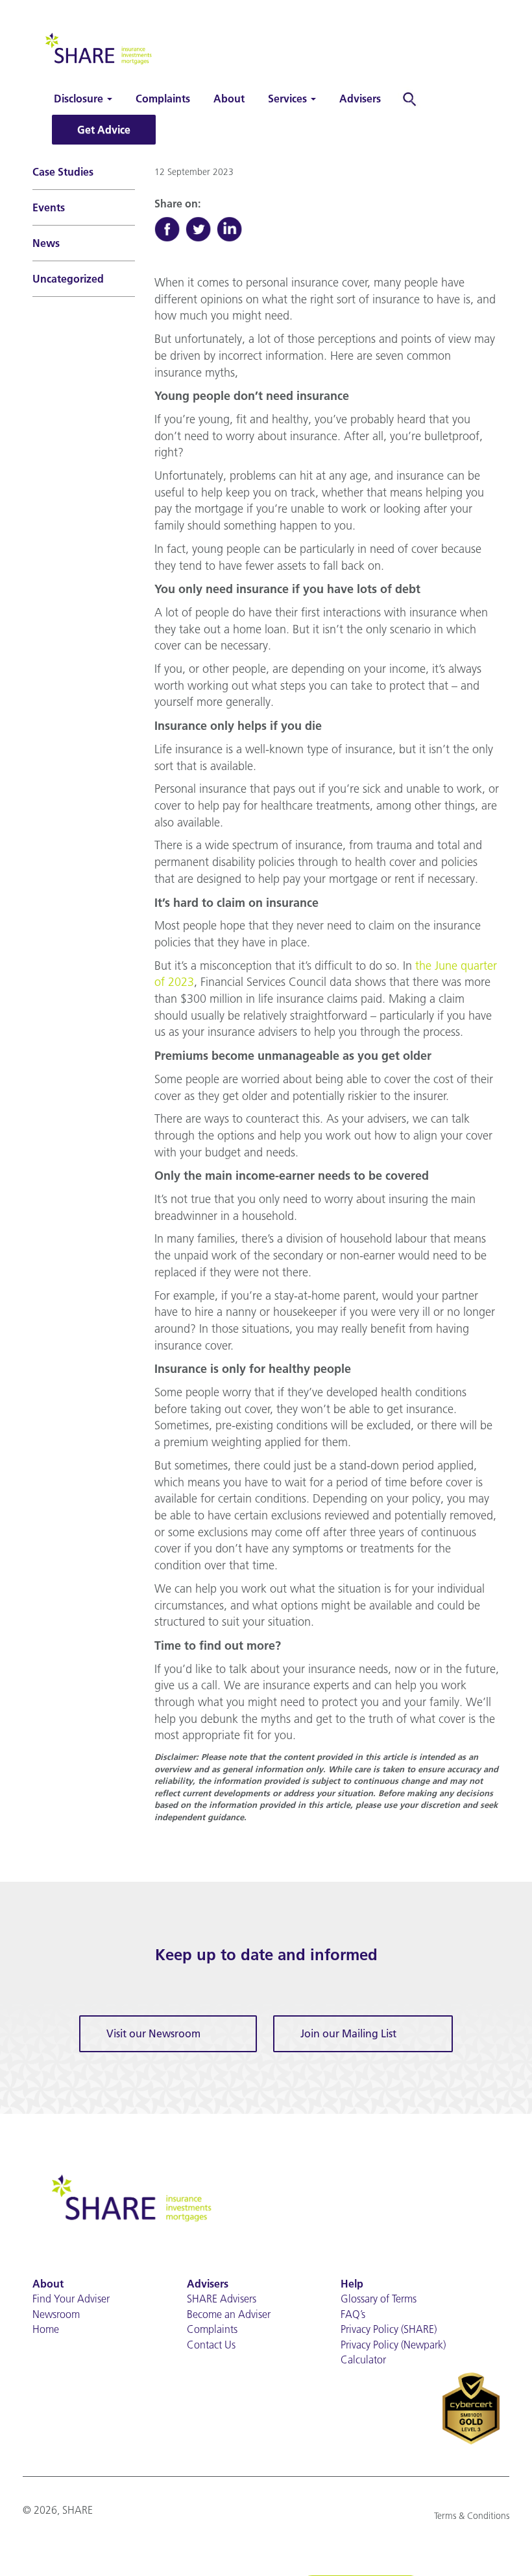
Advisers (360, 99)
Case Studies (63, 172)
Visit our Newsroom (153, 2033)
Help (352, 2284)
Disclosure (80, 99)
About (229, 99)
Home (46, 2329)
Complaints (163, 99)
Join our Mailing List (348, 2033)
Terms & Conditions (472, 2516)
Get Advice (104, 130)
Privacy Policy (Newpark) (393, 2345)
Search (412, 99)
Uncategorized (68, 279)
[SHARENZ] (97, 47)
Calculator (363, 2359)
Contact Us (211, 2345)
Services (289, 99)
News (46, 243)
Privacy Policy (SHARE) (389, 2329)
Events (49, 207)
